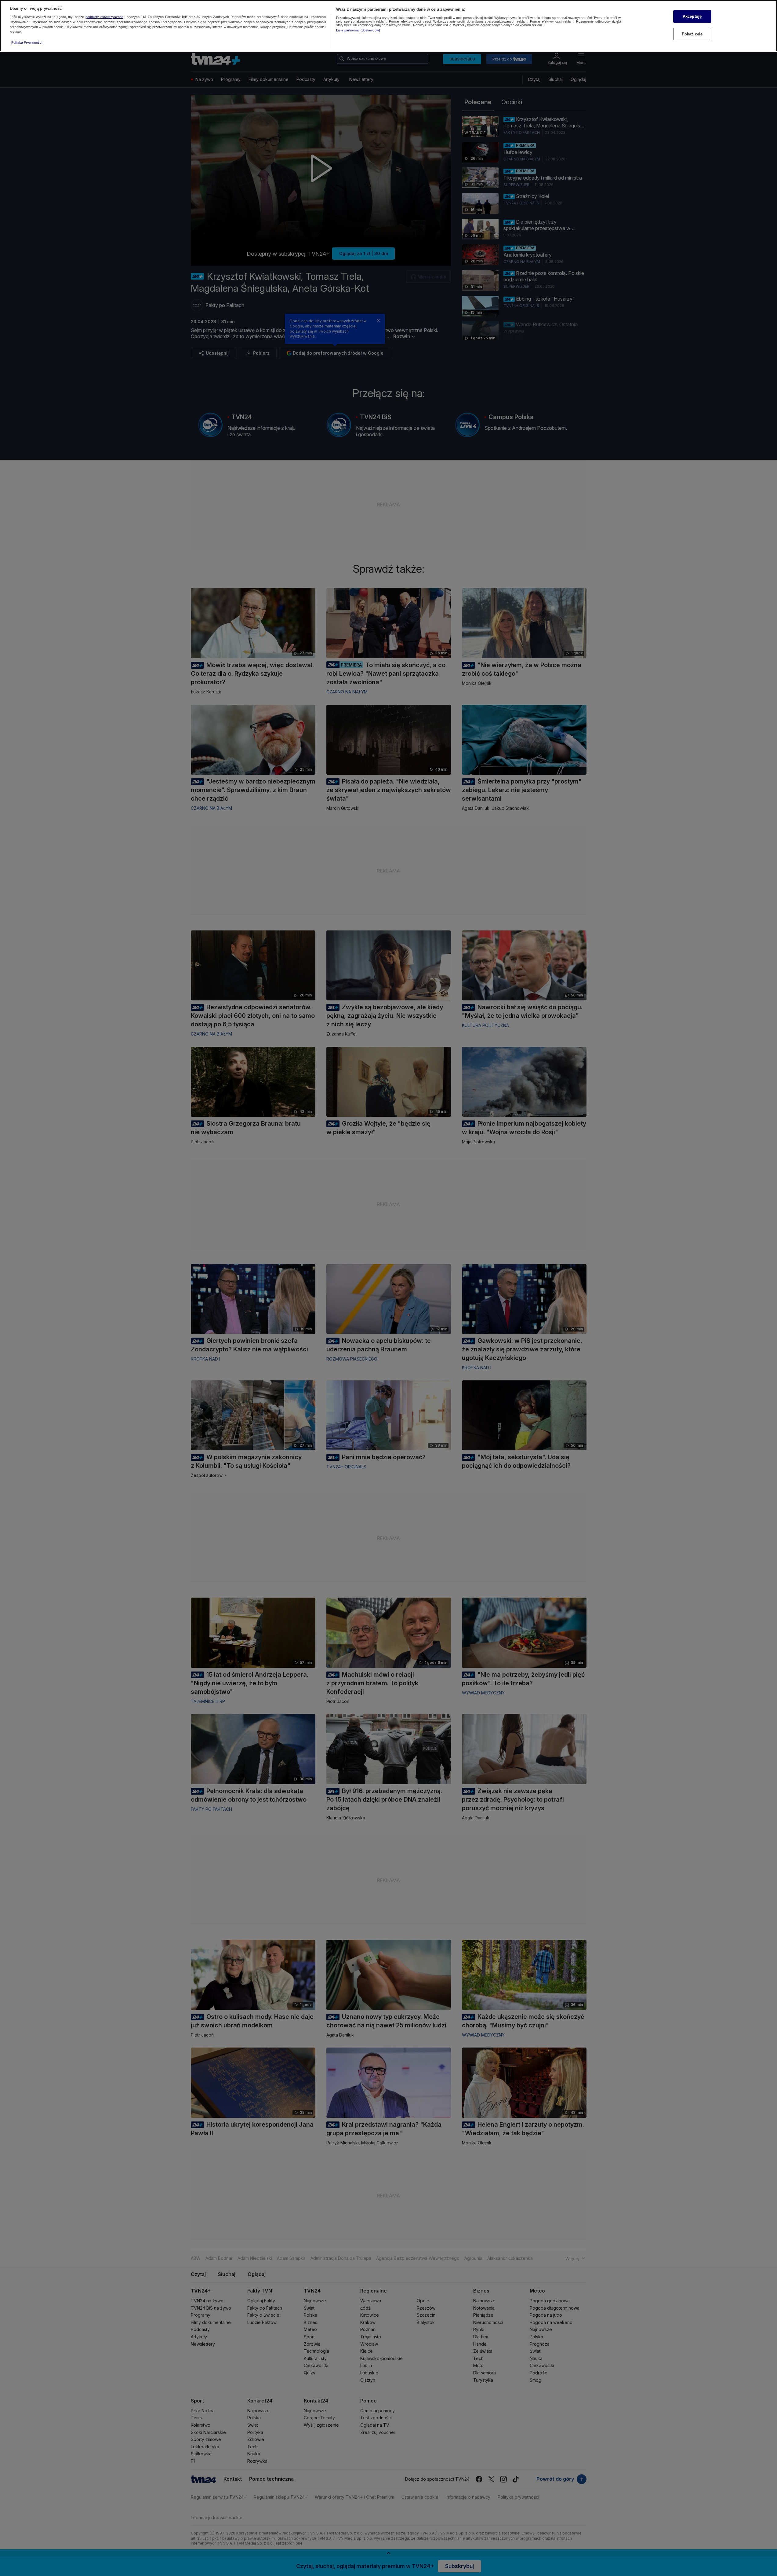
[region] (389, 26)
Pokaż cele (692, 34)
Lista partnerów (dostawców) (358, 30)
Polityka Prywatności (27, 42)
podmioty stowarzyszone (104, 17)
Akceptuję (692, 16)
